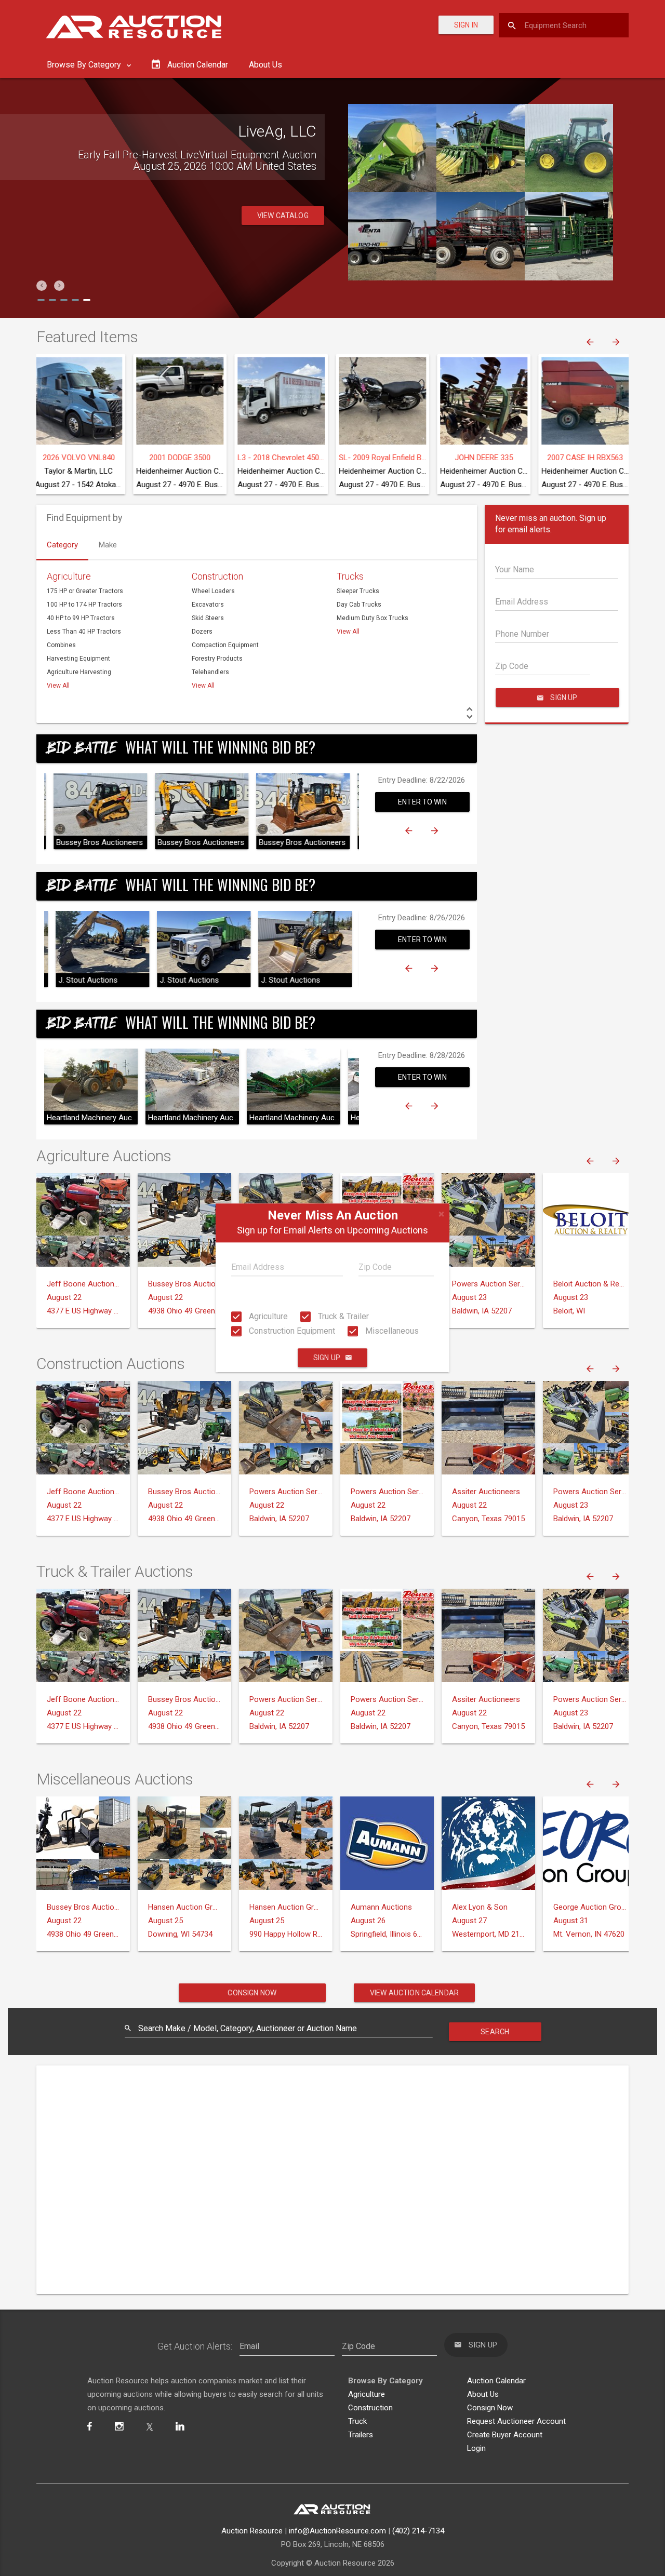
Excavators (208, 605)
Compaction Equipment (225, 645)
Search (495, 2032)
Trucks (350, 576)
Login (476, 2448)
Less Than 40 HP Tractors (84, 632)
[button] (42, 286)
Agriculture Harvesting (79, 672)
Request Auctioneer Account (516, 2421)
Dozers (202, 632)
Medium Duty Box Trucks (373, 618)
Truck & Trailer (342, 1316)
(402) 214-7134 (418, 2531)
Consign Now (252, 1993)
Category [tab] (62, 545)
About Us (265, 65)
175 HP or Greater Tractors (85, 591)
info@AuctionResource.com (337, 2531)
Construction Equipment (291, 1331)
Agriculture (267, 1316)
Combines (61, 645)
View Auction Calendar (414, 1993)
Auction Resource (252, 2531)
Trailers (361, 2435)
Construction (217, 576)
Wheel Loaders (213, 591)
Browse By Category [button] (85, 65)
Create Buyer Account (505, 2435)
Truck (357, 2421)
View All (58, 686)
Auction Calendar (496, 2381)
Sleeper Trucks (358, 591)
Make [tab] (108, 545)
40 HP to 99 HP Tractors (81, 618)
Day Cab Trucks (359, 605)
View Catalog (283, 238)
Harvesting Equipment (78, 659)
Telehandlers (210, 672)
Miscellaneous (391, 1331)
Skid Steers (208, 618)
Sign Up (327, 1358)
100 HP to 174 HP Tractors (84, 605)
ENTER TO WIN (422, 802)
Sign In (466, 25)
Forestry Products (217, 659)
